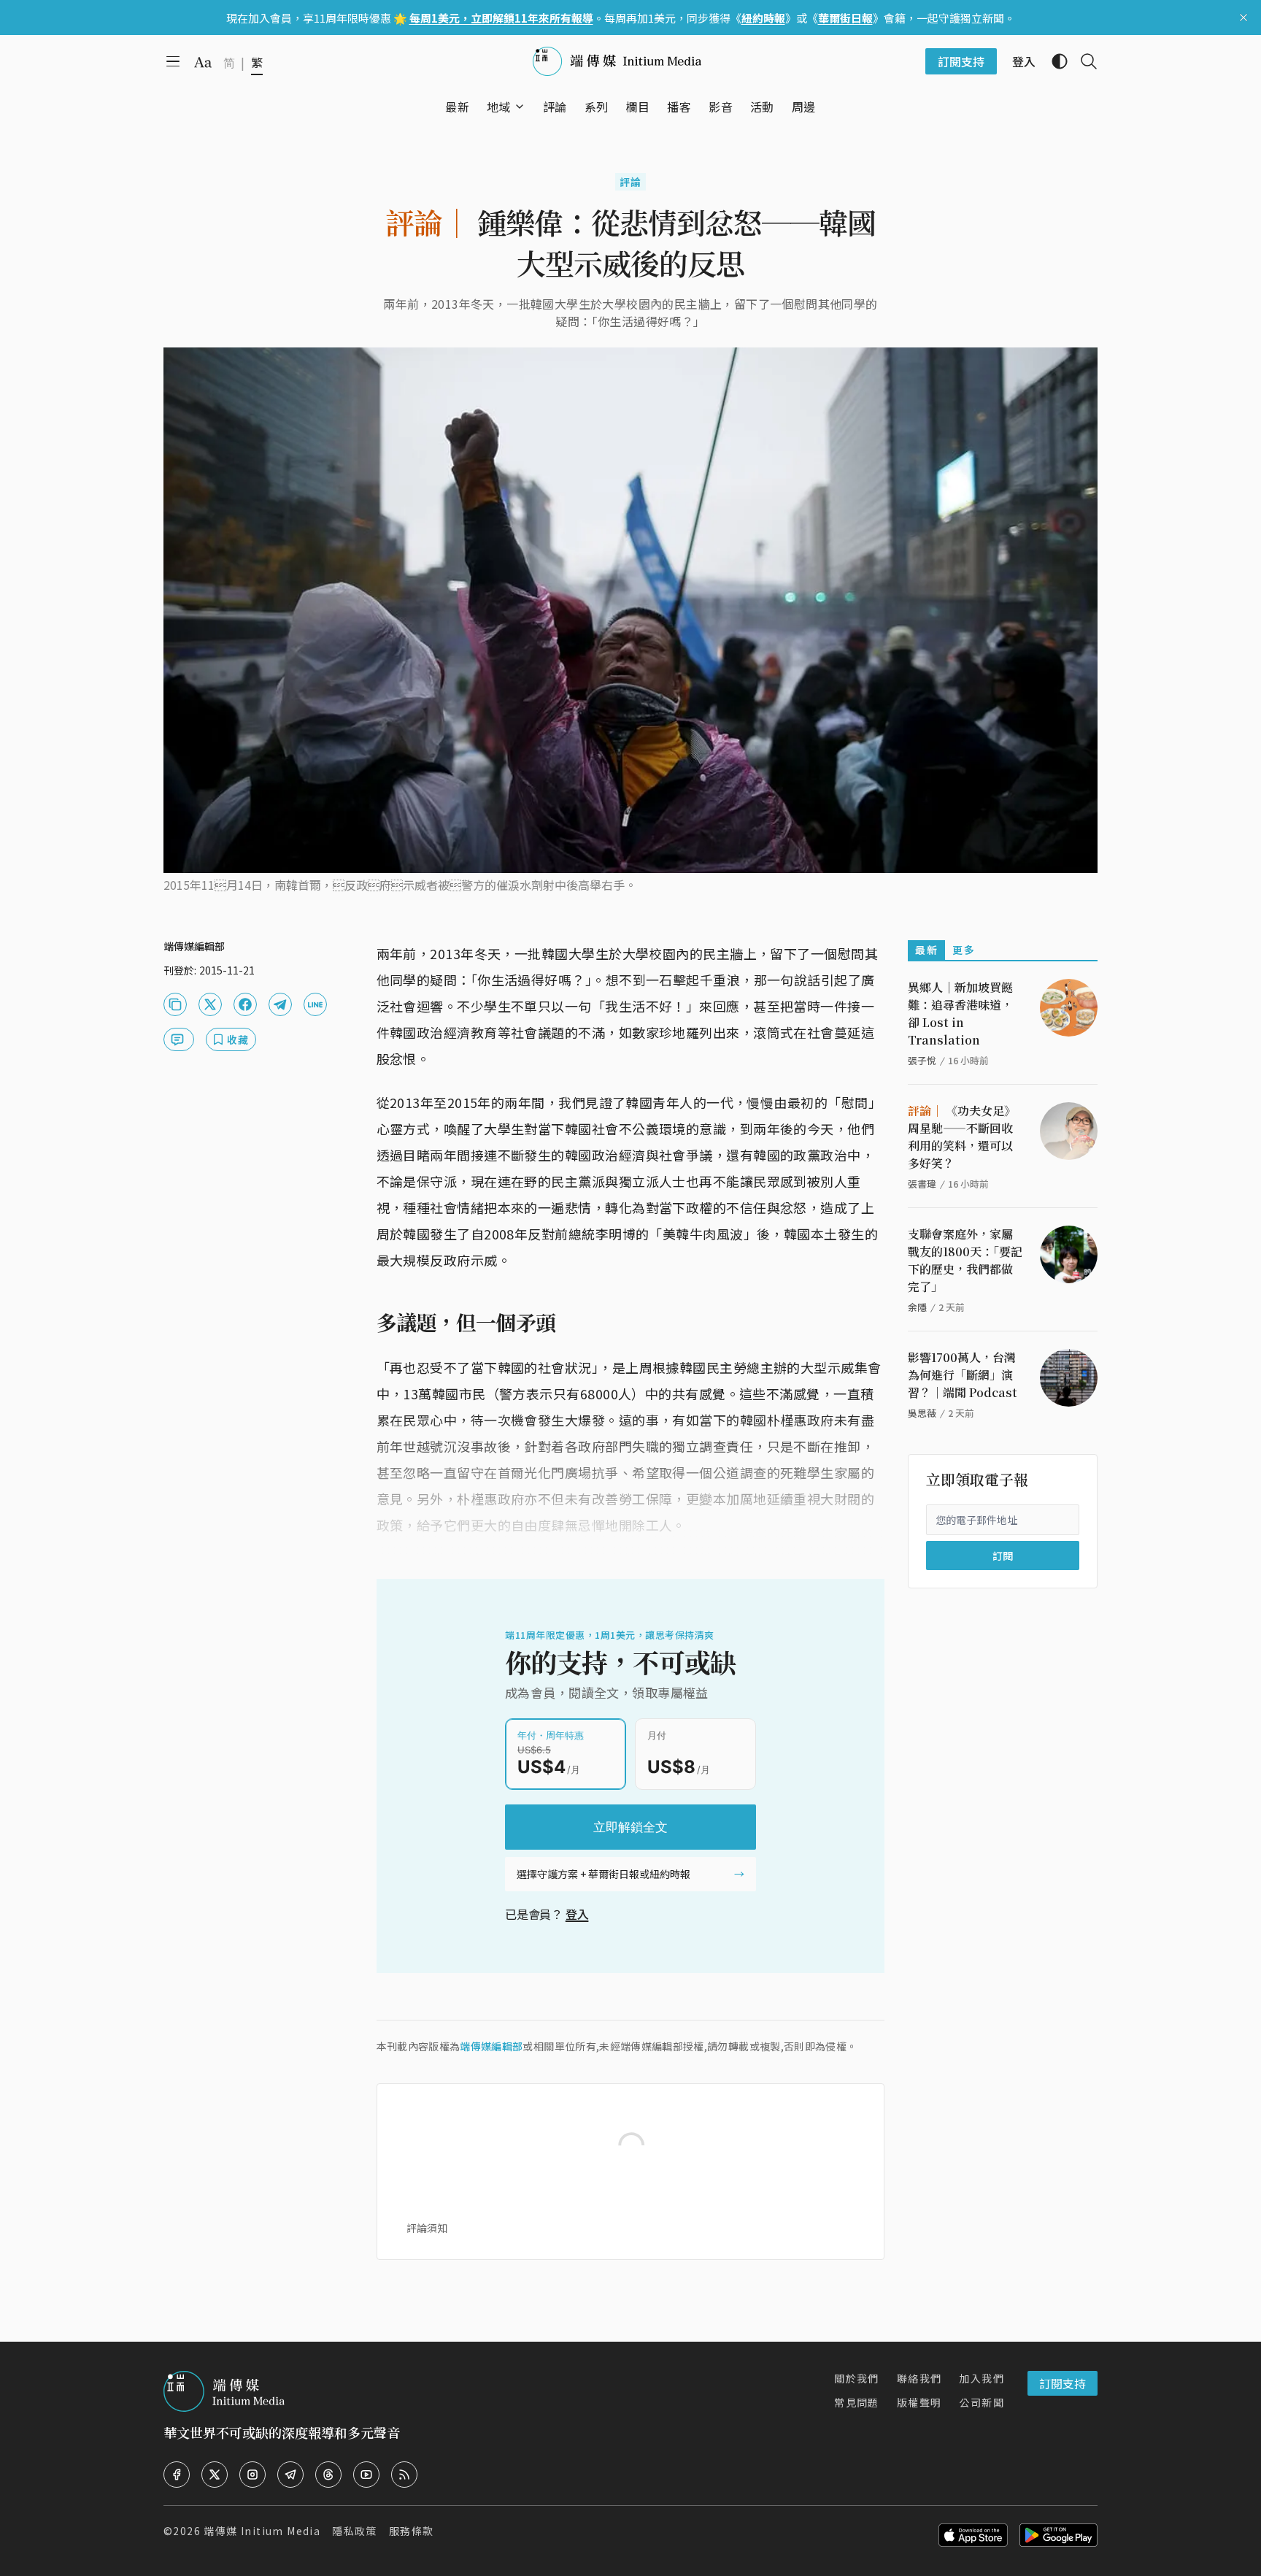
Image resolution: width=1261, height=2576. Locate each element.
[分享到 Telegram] (280, 1004)
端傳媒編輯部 (491, 2046)
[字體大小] (203, 62)
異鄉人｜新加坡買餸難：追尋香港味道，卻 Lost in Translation (960, 1014)
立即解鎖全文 (630, 1827)
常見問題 (857, 2402)
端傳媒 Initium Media (262, 2531)
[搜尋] (1083, 61)
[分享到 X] (210, 1004)
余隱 (917, 1307)
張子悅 (922, 1060)
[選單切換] (520, 107)
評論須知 (427, 2228)
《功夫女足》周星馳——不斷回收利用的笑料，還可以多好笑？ (962, 1137)
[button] (499, 107)
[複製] (175, 1004)
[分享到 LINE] (315, 1004)
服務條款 (412, 2531)
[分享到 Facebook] (245, 1004)
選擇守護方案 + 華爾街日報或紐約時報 (603, 1874)
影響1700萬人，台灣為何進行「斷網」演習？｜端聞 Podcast (963, 1375)
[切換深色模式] (1054, 61)
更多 (964, 950)
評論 (631, 182)
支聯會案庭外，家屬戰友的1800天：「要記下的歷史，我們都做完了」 (965, 1260)
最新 (926, 950)
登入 (577, 1914)
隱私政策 (355, 2531)
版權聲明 (919, 2402)
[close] (1243, 18)
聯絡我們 (919, 2378)
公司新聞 (982, 2402)
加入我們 (982, 2378)
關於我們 (857, 2378)
